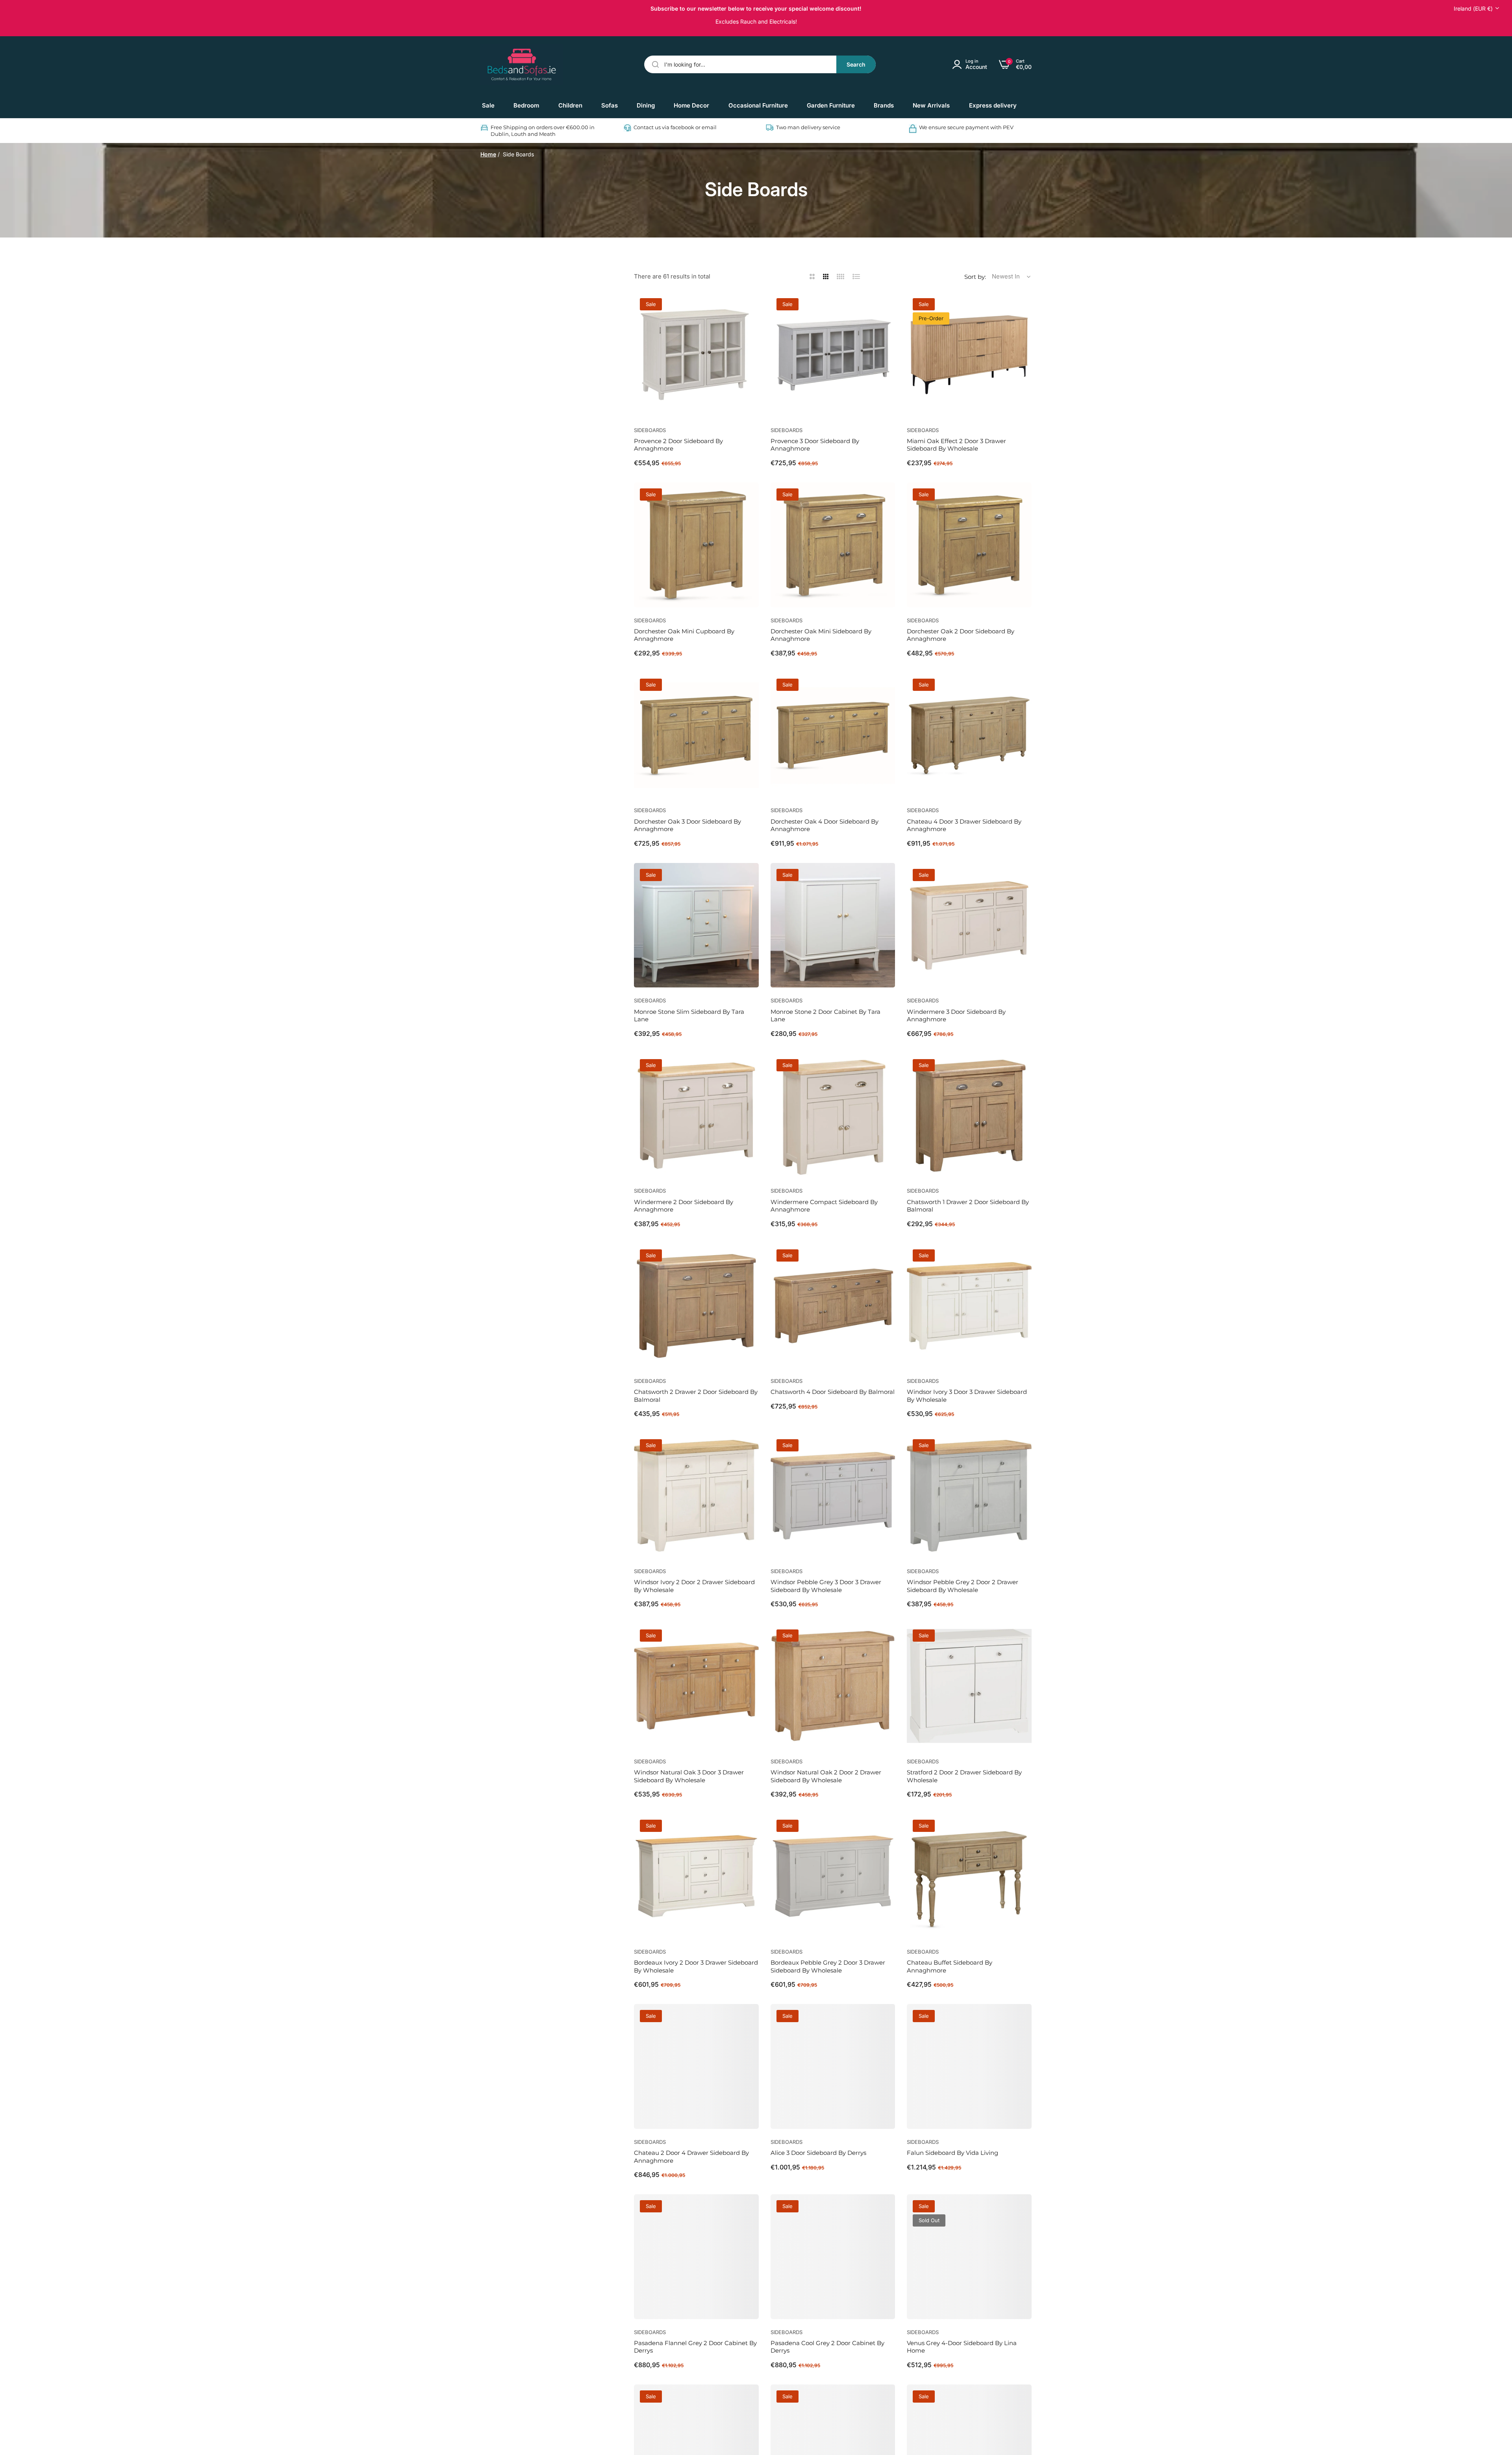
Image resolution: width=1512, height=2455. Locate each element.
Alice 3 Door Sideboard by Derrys (818, 2153)
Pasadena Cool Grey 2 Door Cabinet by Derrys (827, 2347)
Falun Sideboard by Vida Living (952, 2153)
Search (856, 64)
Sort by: (975, 277)
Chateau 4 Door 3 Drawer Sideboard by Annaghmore (964, 825)
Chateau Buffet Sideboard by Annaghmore (950, 1966)
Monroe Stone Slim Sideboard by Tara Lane (689, 1016)
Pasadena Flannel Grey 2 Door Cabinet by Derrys (695, 2347)
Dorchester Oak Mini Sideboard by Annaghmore (821, 635)
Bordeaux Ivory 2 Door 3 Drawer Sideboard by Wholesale (696, 1966)
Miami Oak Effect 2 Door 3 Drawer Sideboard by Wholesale (956, 445)
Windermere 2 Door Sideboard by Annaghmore (684, 1206)
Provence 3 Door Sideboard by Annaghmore (815, 445)
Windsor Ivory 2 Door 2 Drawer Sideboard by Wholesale (694, 1586)
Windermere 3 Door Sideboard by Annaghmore (956, 1016)
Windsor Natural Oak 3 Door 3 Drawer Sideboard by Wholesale (689, 1776)
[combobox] (760, 64)
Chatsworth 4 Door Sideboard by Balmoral (833, 1392)
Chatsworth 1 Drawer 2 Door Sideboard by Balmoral (968, 1206)
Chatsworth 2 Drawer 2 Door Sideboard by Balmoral (696, 1396)
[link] (526, 106)
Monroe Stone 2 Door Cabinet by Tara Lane (825, 1016)
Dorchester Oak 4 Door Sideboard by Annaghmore (825, 825)
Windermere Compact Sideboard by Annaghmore (824, 1206)
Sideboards (650, 430)
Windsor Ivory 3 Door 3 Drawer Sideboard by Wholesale (967, 1396)
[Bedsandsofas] (522, 65)
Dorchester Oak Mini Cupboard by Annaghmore (684, 635)
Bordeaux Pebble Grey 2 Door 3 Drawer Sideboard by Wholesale (828, 1966)
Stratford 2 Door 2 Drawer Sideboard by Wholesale (964, 1776)
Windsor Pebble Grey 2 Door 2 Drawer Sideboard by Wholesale (963, 1586)
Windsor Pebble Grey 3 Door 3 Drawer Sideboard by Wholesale (826, 1586)
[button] (750, 307)
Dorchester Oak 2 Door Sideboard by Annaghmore (961, 635)
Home (488, 154)
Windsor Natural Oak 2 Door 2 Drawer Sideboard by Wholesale (826, 1776)
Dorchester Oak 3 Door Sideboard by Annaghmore (687, 825)
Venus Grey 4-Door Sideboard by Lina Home (962, 2347)
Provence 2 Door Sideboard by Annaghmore (678, 445)
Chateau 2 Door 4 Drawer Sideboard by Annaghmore (691, 2157)
